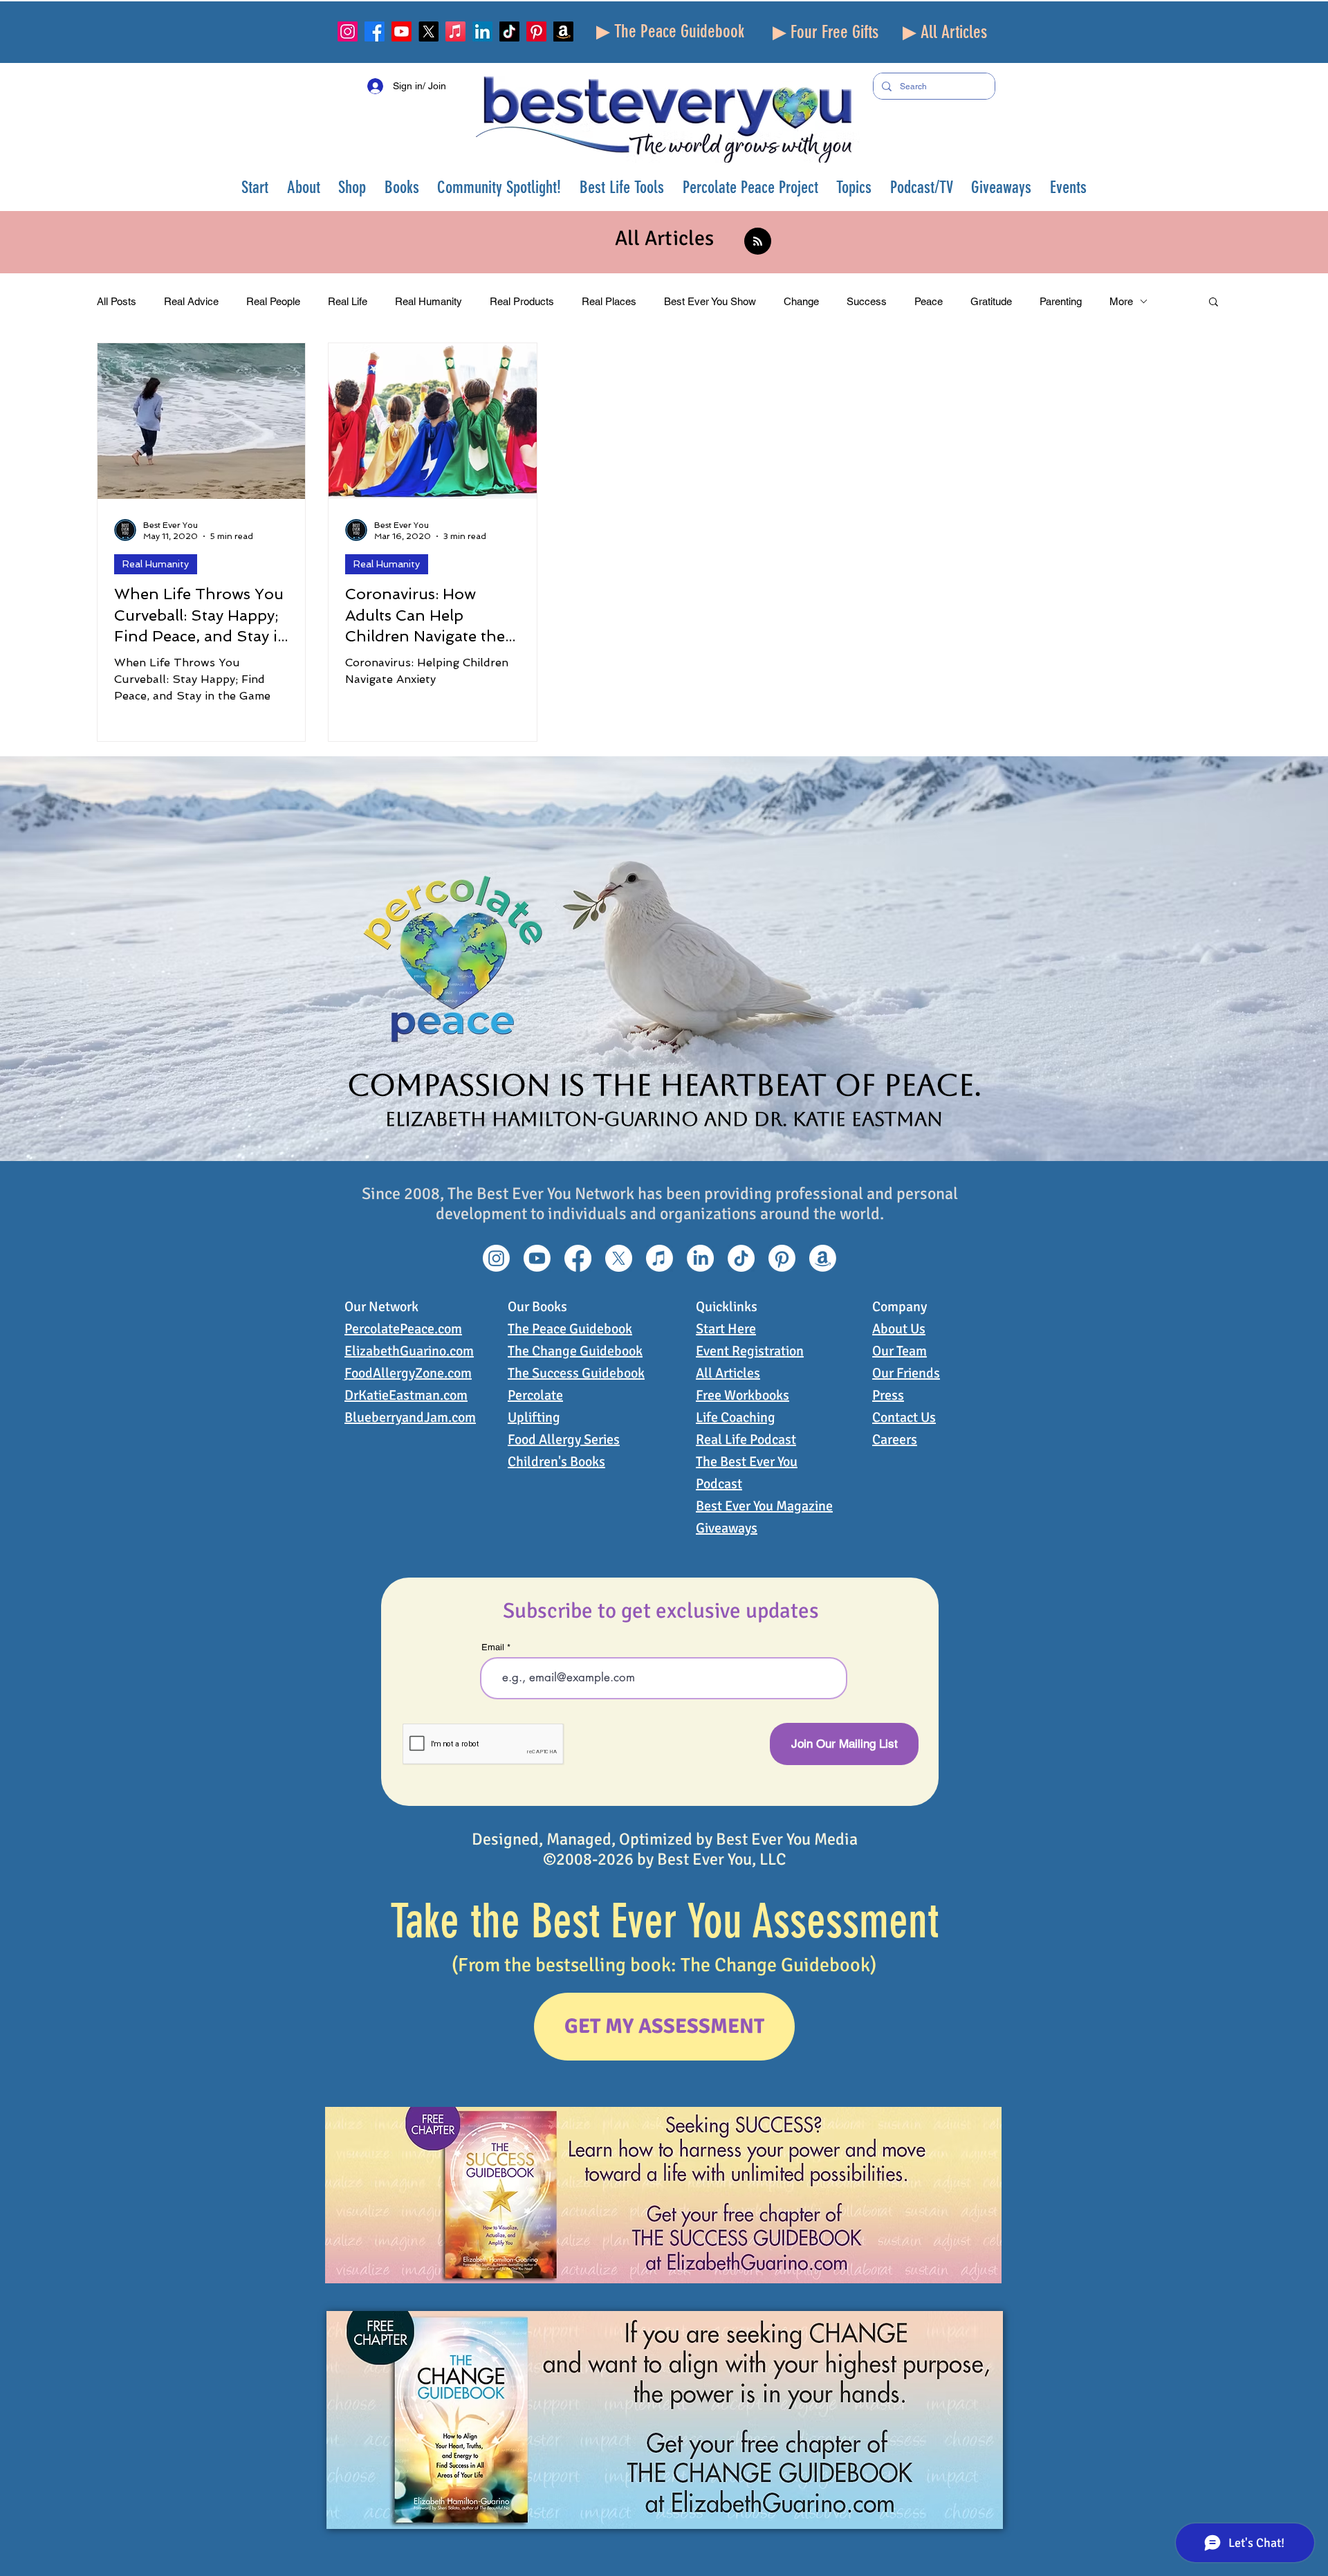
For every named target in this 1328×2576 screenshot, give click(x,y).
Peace (929, 301)
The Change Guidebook (575, 1351)
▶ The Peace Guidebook (670, 31)
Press (888, 1395)
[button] (304, 187)
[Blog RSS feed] (758, 242)
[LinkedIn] (482, 31)
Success (867, 301)
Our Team (900, 1351)
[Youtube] (402, 31)
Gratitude (991, 301)
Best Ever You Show (710, 301)
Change (801, 301)
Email (493, 1647)
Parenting (1061, 301)
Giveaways (727, 1528)
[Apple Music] (455, 31)
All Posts (117, 301)
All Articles (728, 1373)
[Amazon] (563, 31)
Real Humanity (428, 301)
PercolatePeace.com (403, 1329)
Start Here (726, 1329)
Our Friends (906, 1373)
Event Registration (750, 1351)
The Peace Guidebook (570, 1329)
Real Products (522, 301)
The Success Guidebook (576, 1373)
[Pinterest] (536, 31)
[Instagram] (348, 31)
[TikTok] (509, 31)
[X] (428, 31)
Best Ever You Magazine (764, 1506)
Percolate (535, 1395)
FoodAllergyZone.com (408, 1373)
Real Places (609, 301)
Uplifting (534, 1417)
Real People (273, 301)
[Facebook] (375, 31)
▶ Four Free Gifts (826, 32)
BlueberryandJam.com (410, 1417)
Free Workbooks (743, 1395)
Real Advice (191, 301)
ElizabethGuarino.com (409, 1351)
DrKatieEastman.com (406, 1395)
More (1121, 301)
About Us (899, 1329)
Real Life (348, 301)
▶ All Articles (945, 32)
